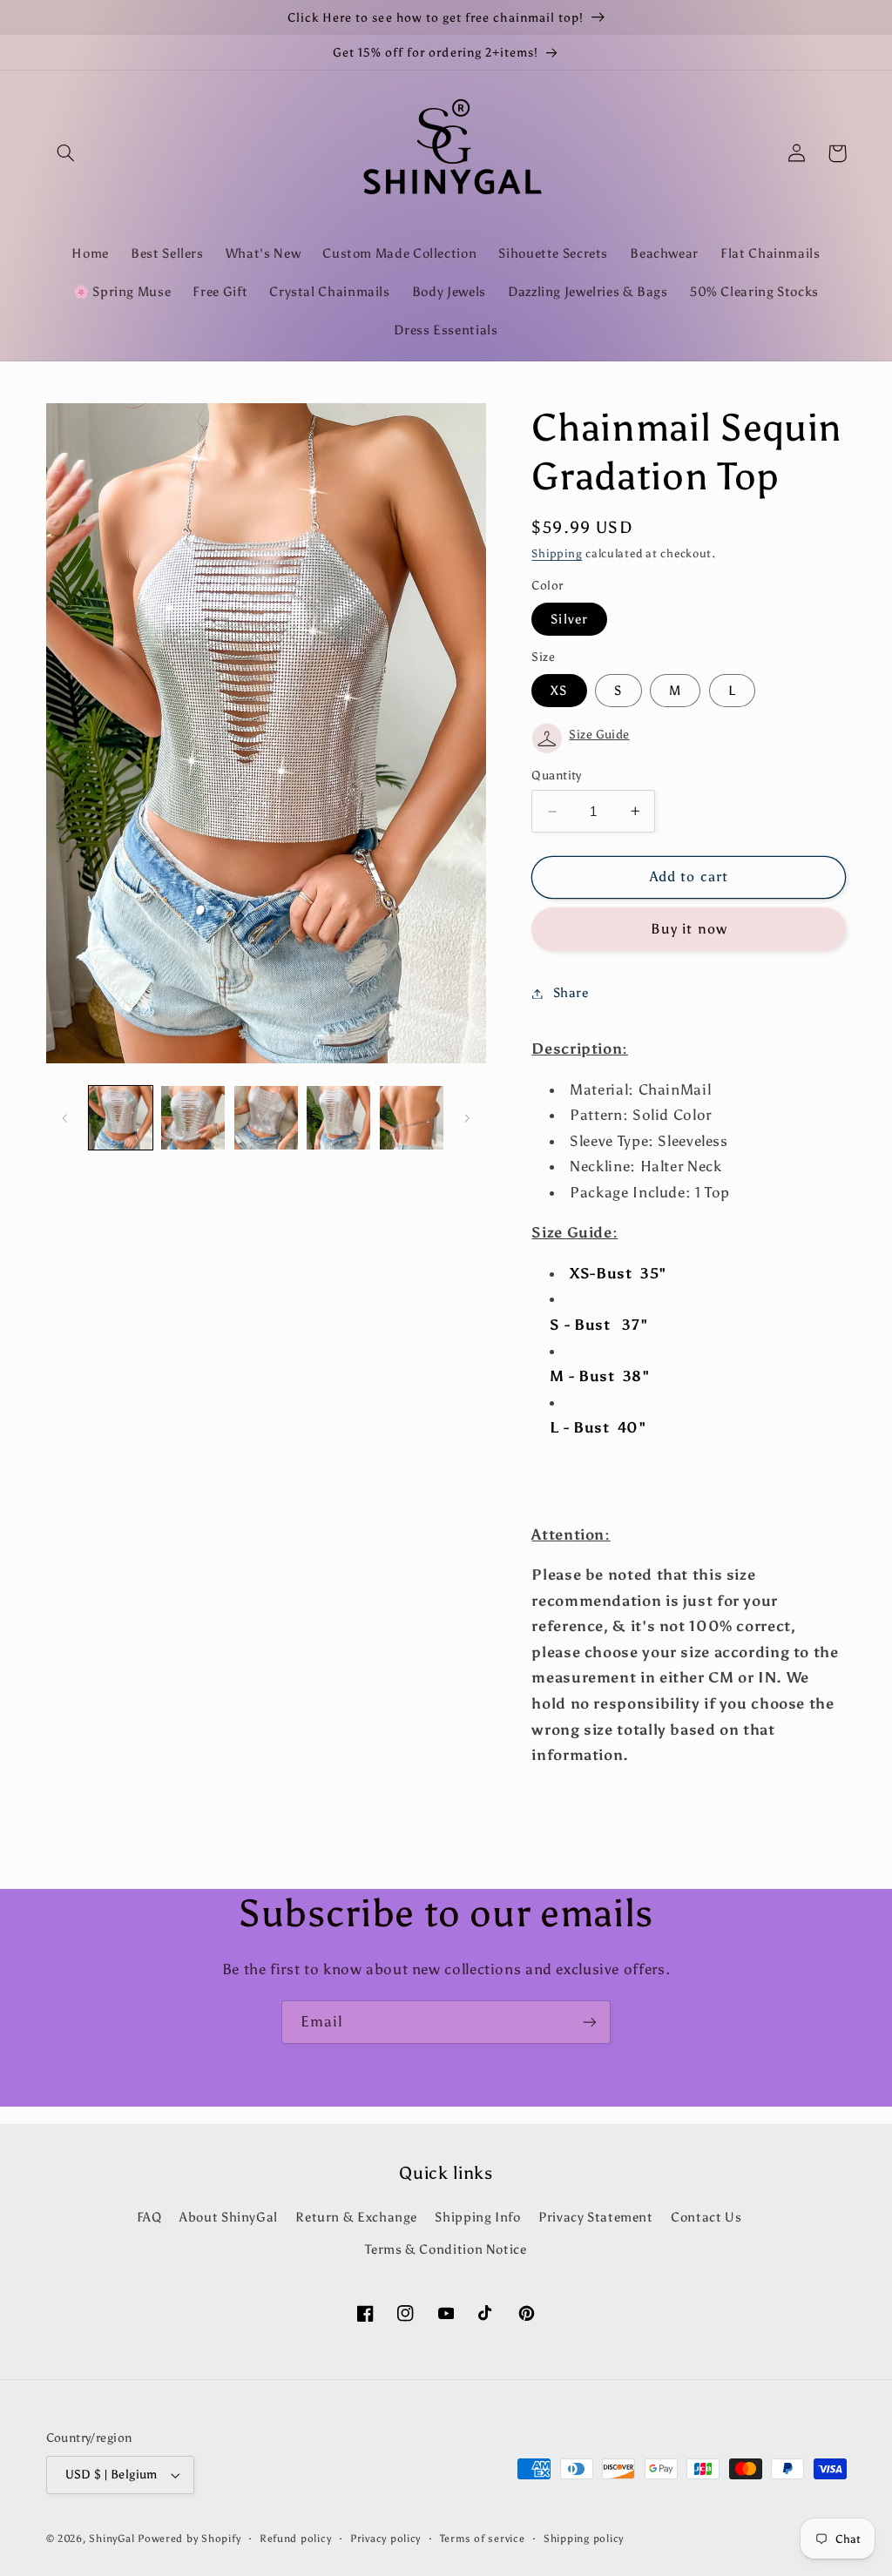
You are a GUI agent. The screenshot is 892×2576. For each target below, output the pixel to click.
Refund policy (296, 2539)
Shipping (557, 553)
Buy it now (689, 929)
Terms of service (483, 2539)
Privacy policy (385, 2539)
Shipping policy (584, 2539)
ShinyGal (111, 2539)
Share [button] (571, 993)
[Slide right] (467, 1118)
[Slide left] (65, 1118)
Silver (569, 619)
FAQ (149, 2217)
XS (559, 691)
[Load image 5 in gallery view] (412, 1118)
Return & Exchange (356, 2217)
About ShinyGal (229, 2217)
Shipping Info (477, 2217)
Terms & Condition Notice (446, 2249)
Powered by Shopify (189, 2539)
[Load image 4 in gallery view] (338, 1118)
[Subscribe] (590, 2022)
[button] (66, 153)
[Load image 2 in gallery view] (193, 1118)
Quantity (556, 775)
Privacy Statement (596, 2217)
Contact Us (706, 2217)
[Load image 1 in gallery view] (121, 1118)
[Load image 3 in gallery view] (266, 1118)
